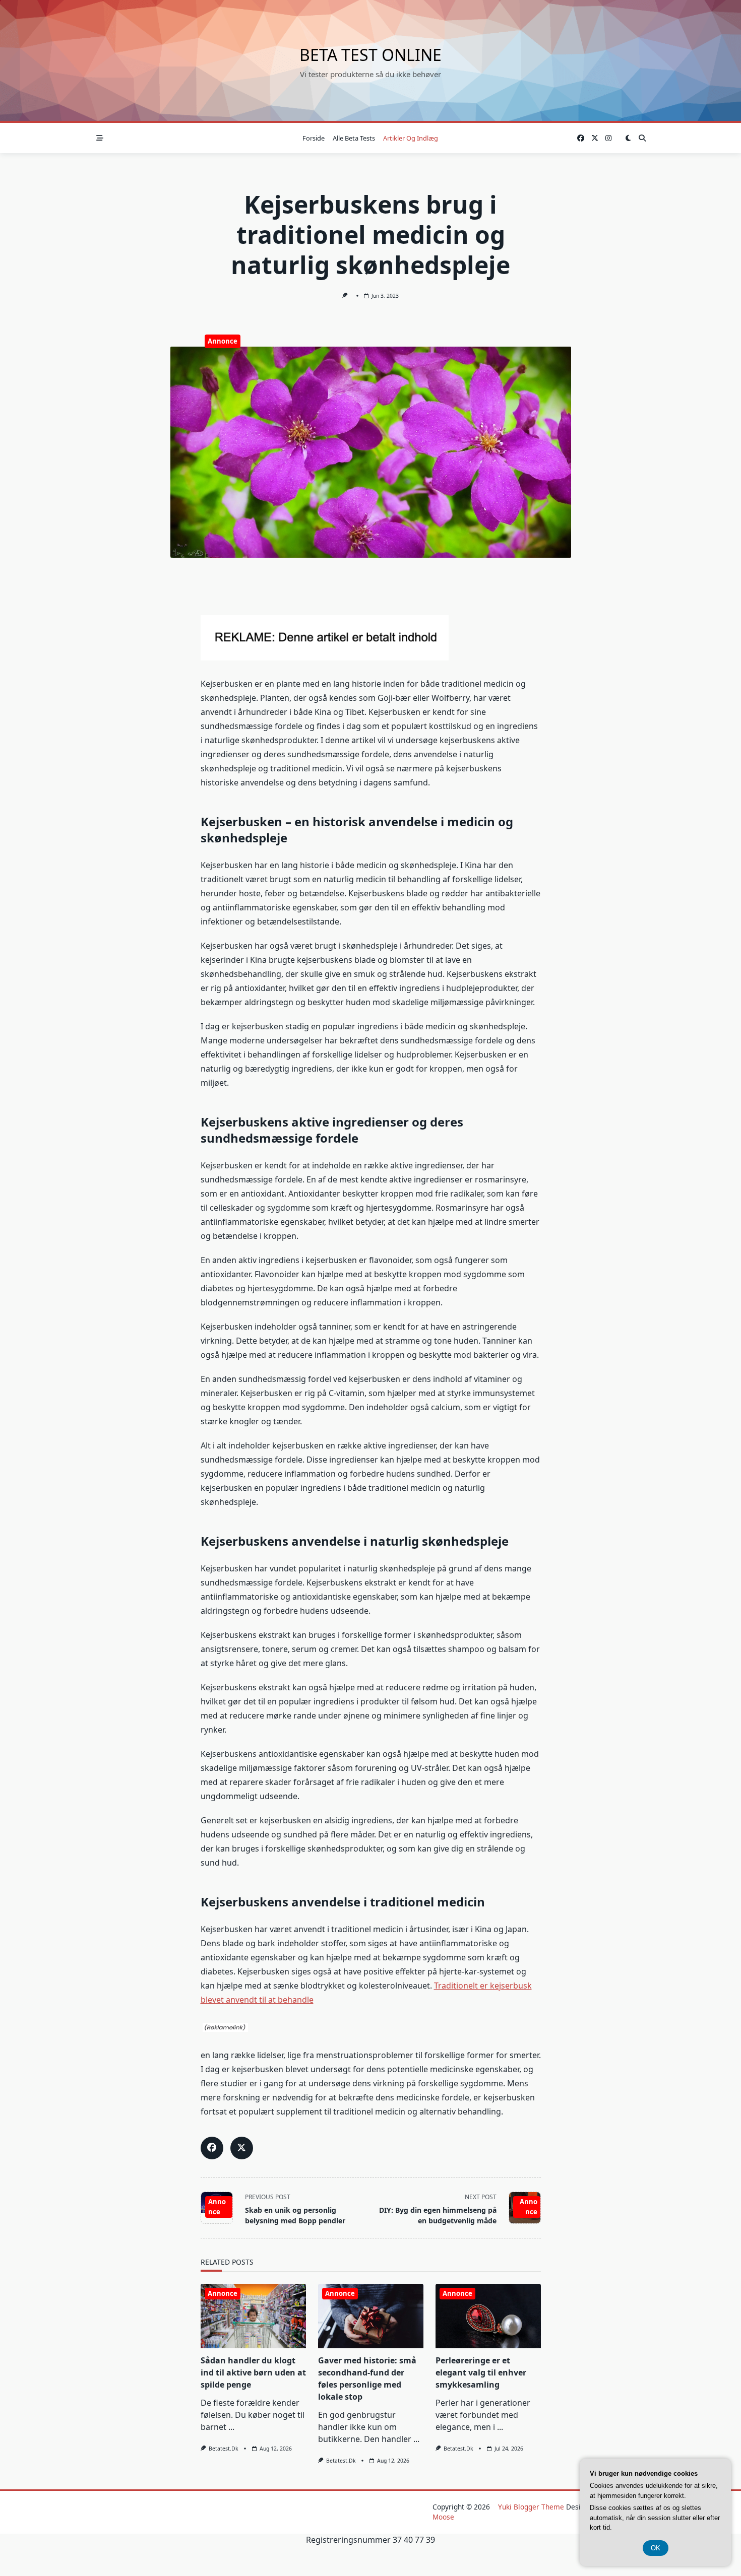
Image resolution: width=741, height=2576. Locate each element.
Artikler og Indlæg (411, 138)
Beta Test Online (371, 55)
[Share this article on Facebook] (212, 2148)
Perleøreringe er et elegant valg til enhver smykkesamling (481, 2372)
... (231, 2427)
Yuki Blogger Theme (531, 2507)
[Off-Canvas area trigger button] (100, 138)
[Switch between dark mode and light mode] (628, 138)
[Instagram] (608, 138)
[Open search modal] (642, 138)
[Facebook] (581, 138)
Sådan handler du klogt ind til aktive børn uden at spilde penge (253, 2372)
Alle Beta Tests (354, 138)
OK (656, 2548)
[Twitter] (595, 138)
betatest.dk (224, 2449)
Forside (314, 138)
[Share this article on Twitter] (242, 2148)
